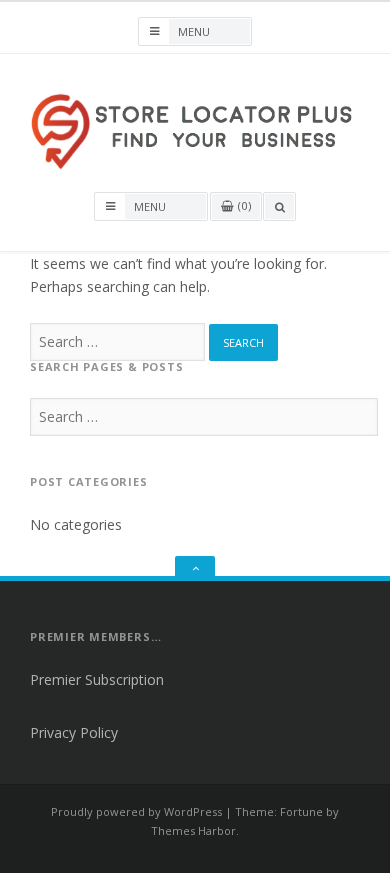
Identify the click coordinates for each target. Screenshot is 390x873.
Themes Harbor (193, 830)
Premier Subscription (97, 679)
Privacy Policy (74, 732)
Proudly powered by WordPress (136, 811)
